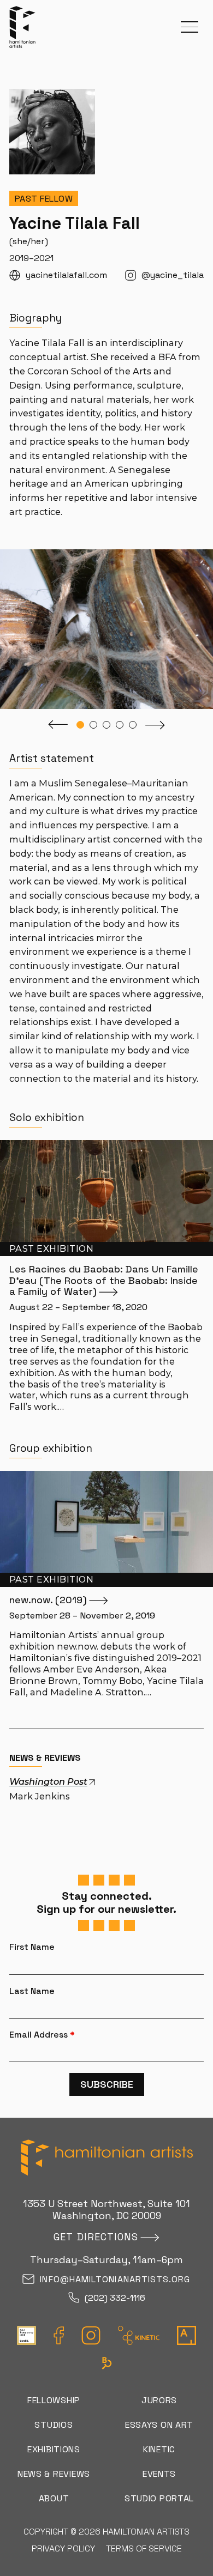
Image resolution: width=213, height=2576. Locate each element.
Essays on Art (159, 2425)
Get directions (96, 2237)
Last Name (32, 1991)
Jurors (159, 2400)
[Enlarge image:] (205, 556)
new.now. (48, 1600)
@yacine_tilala (173, 275)
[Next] (155, 725)
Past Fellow (44, 199)
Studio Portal (159, 2498)
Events (159, 2474)
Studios (54, 2425)
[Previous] (58, 725)
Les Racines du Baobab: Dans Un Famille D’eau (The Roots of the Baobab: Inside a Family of (104, 1280)
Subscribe (107, 2084)
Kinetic (159, 2449)
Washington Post (48, 1781)
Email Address (42, 2035)
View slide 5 (133, 725)
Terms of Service (144, 2548)
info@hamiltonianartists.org (115, 2280)
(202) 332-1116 (115, 2298)
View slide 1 (80, 725)
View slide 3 (106, 725)
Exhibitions (54, 2449)
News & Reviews (54, 2474)
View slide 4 (120, 725)
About (54, 2498)
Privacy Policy (63, 2548)
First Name (32, 1947)
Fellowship (54, 2400)
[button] (190, 27)
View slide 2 (93, 725)
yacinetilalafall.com (66, 275)
